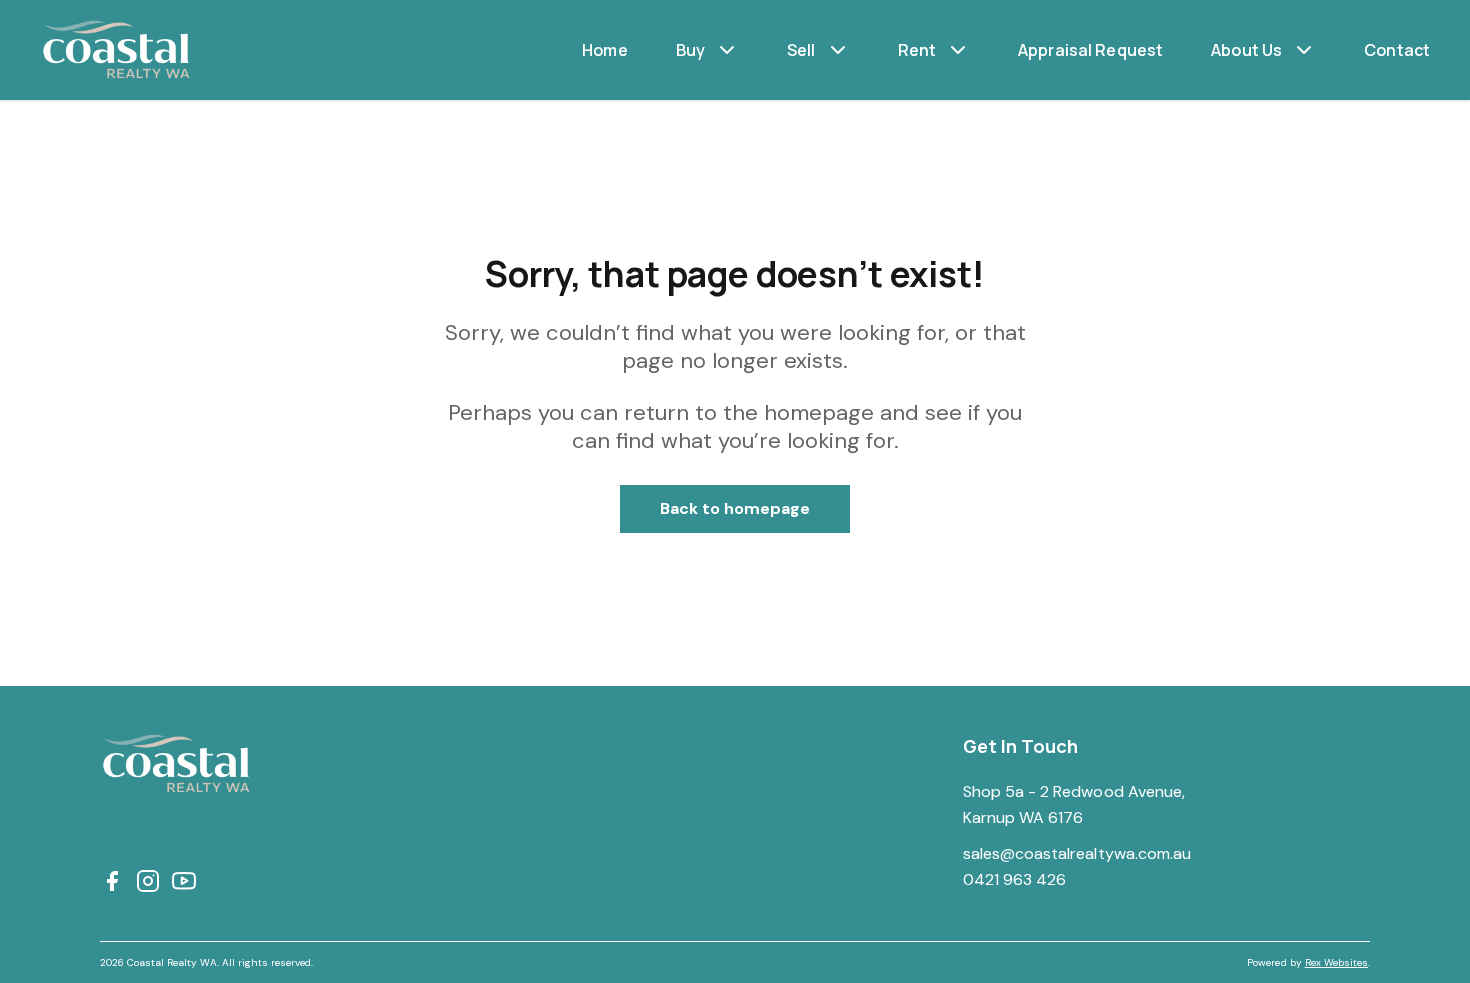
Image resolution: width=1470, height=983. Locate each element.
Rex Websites (1336, 962)
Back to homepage (735, 508)
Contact (1397, 50)
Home (605, 50)
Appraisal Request (1090, 50)
